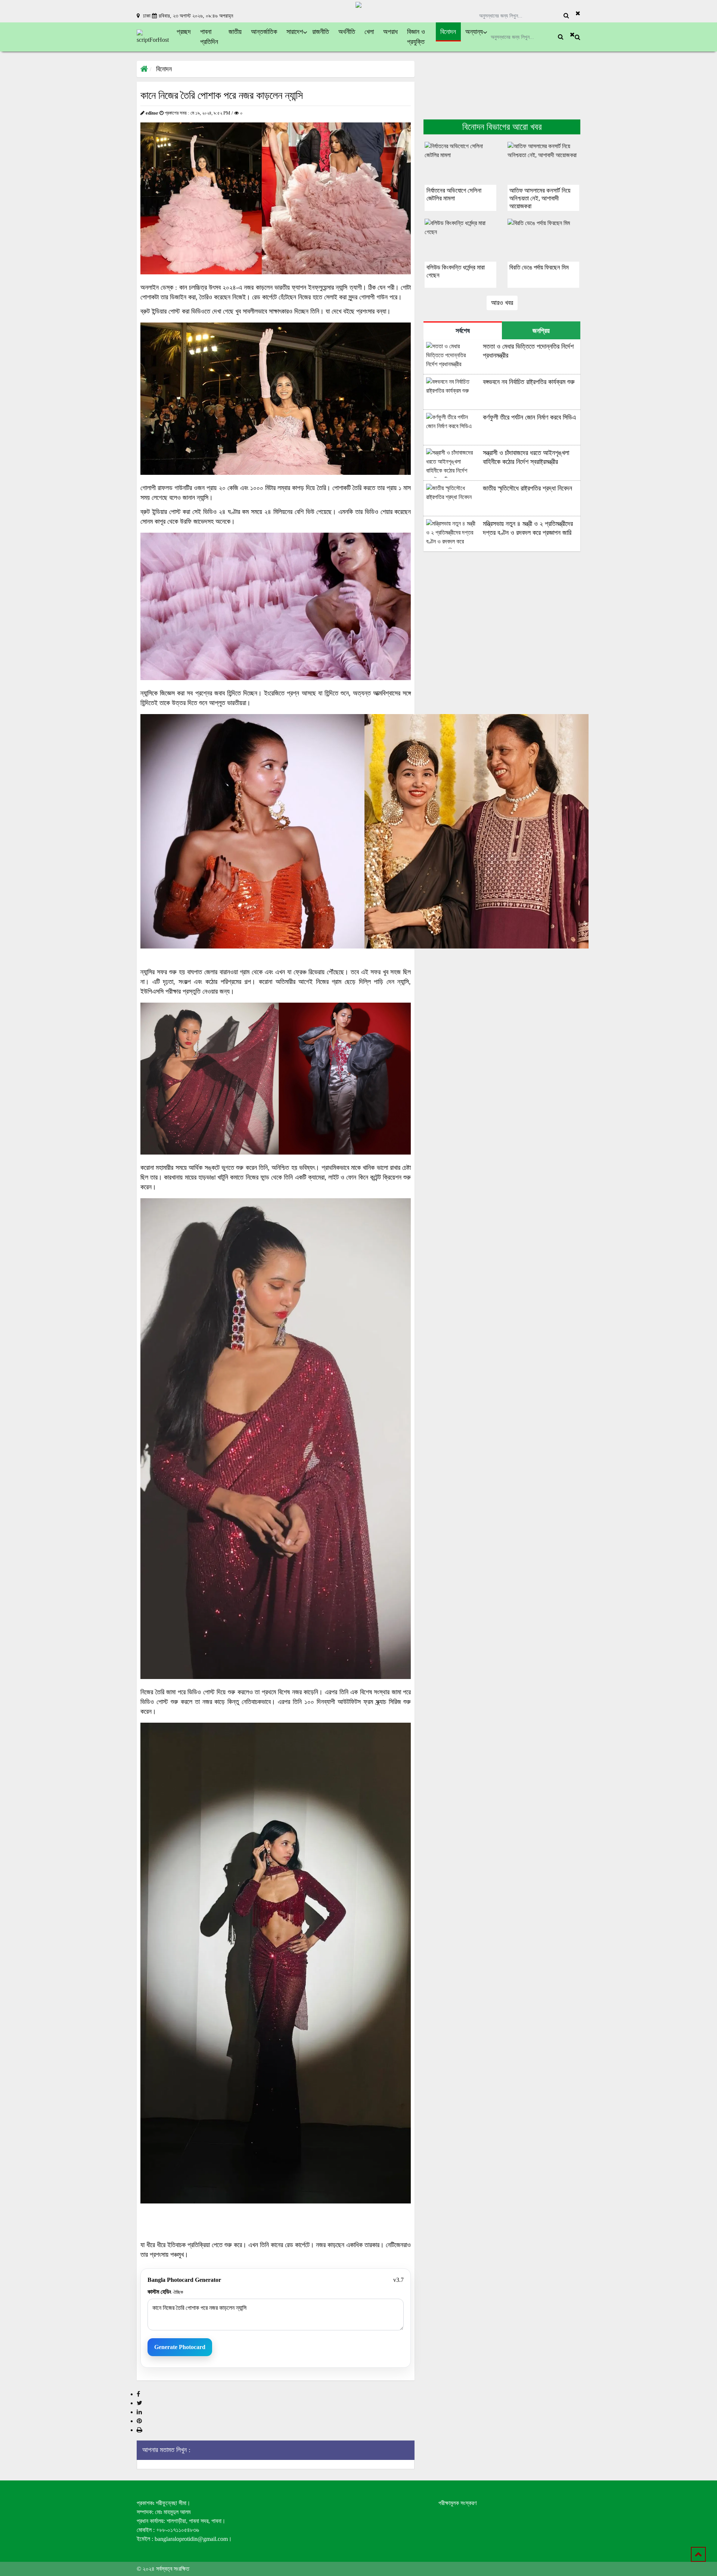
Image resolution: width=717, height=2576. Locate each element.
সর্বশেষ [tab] (463, 331)
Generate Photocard (180, 2347)
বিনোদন (164, 69)
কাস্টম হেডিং (165, 2292)
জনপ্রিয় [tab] (541, 331)
